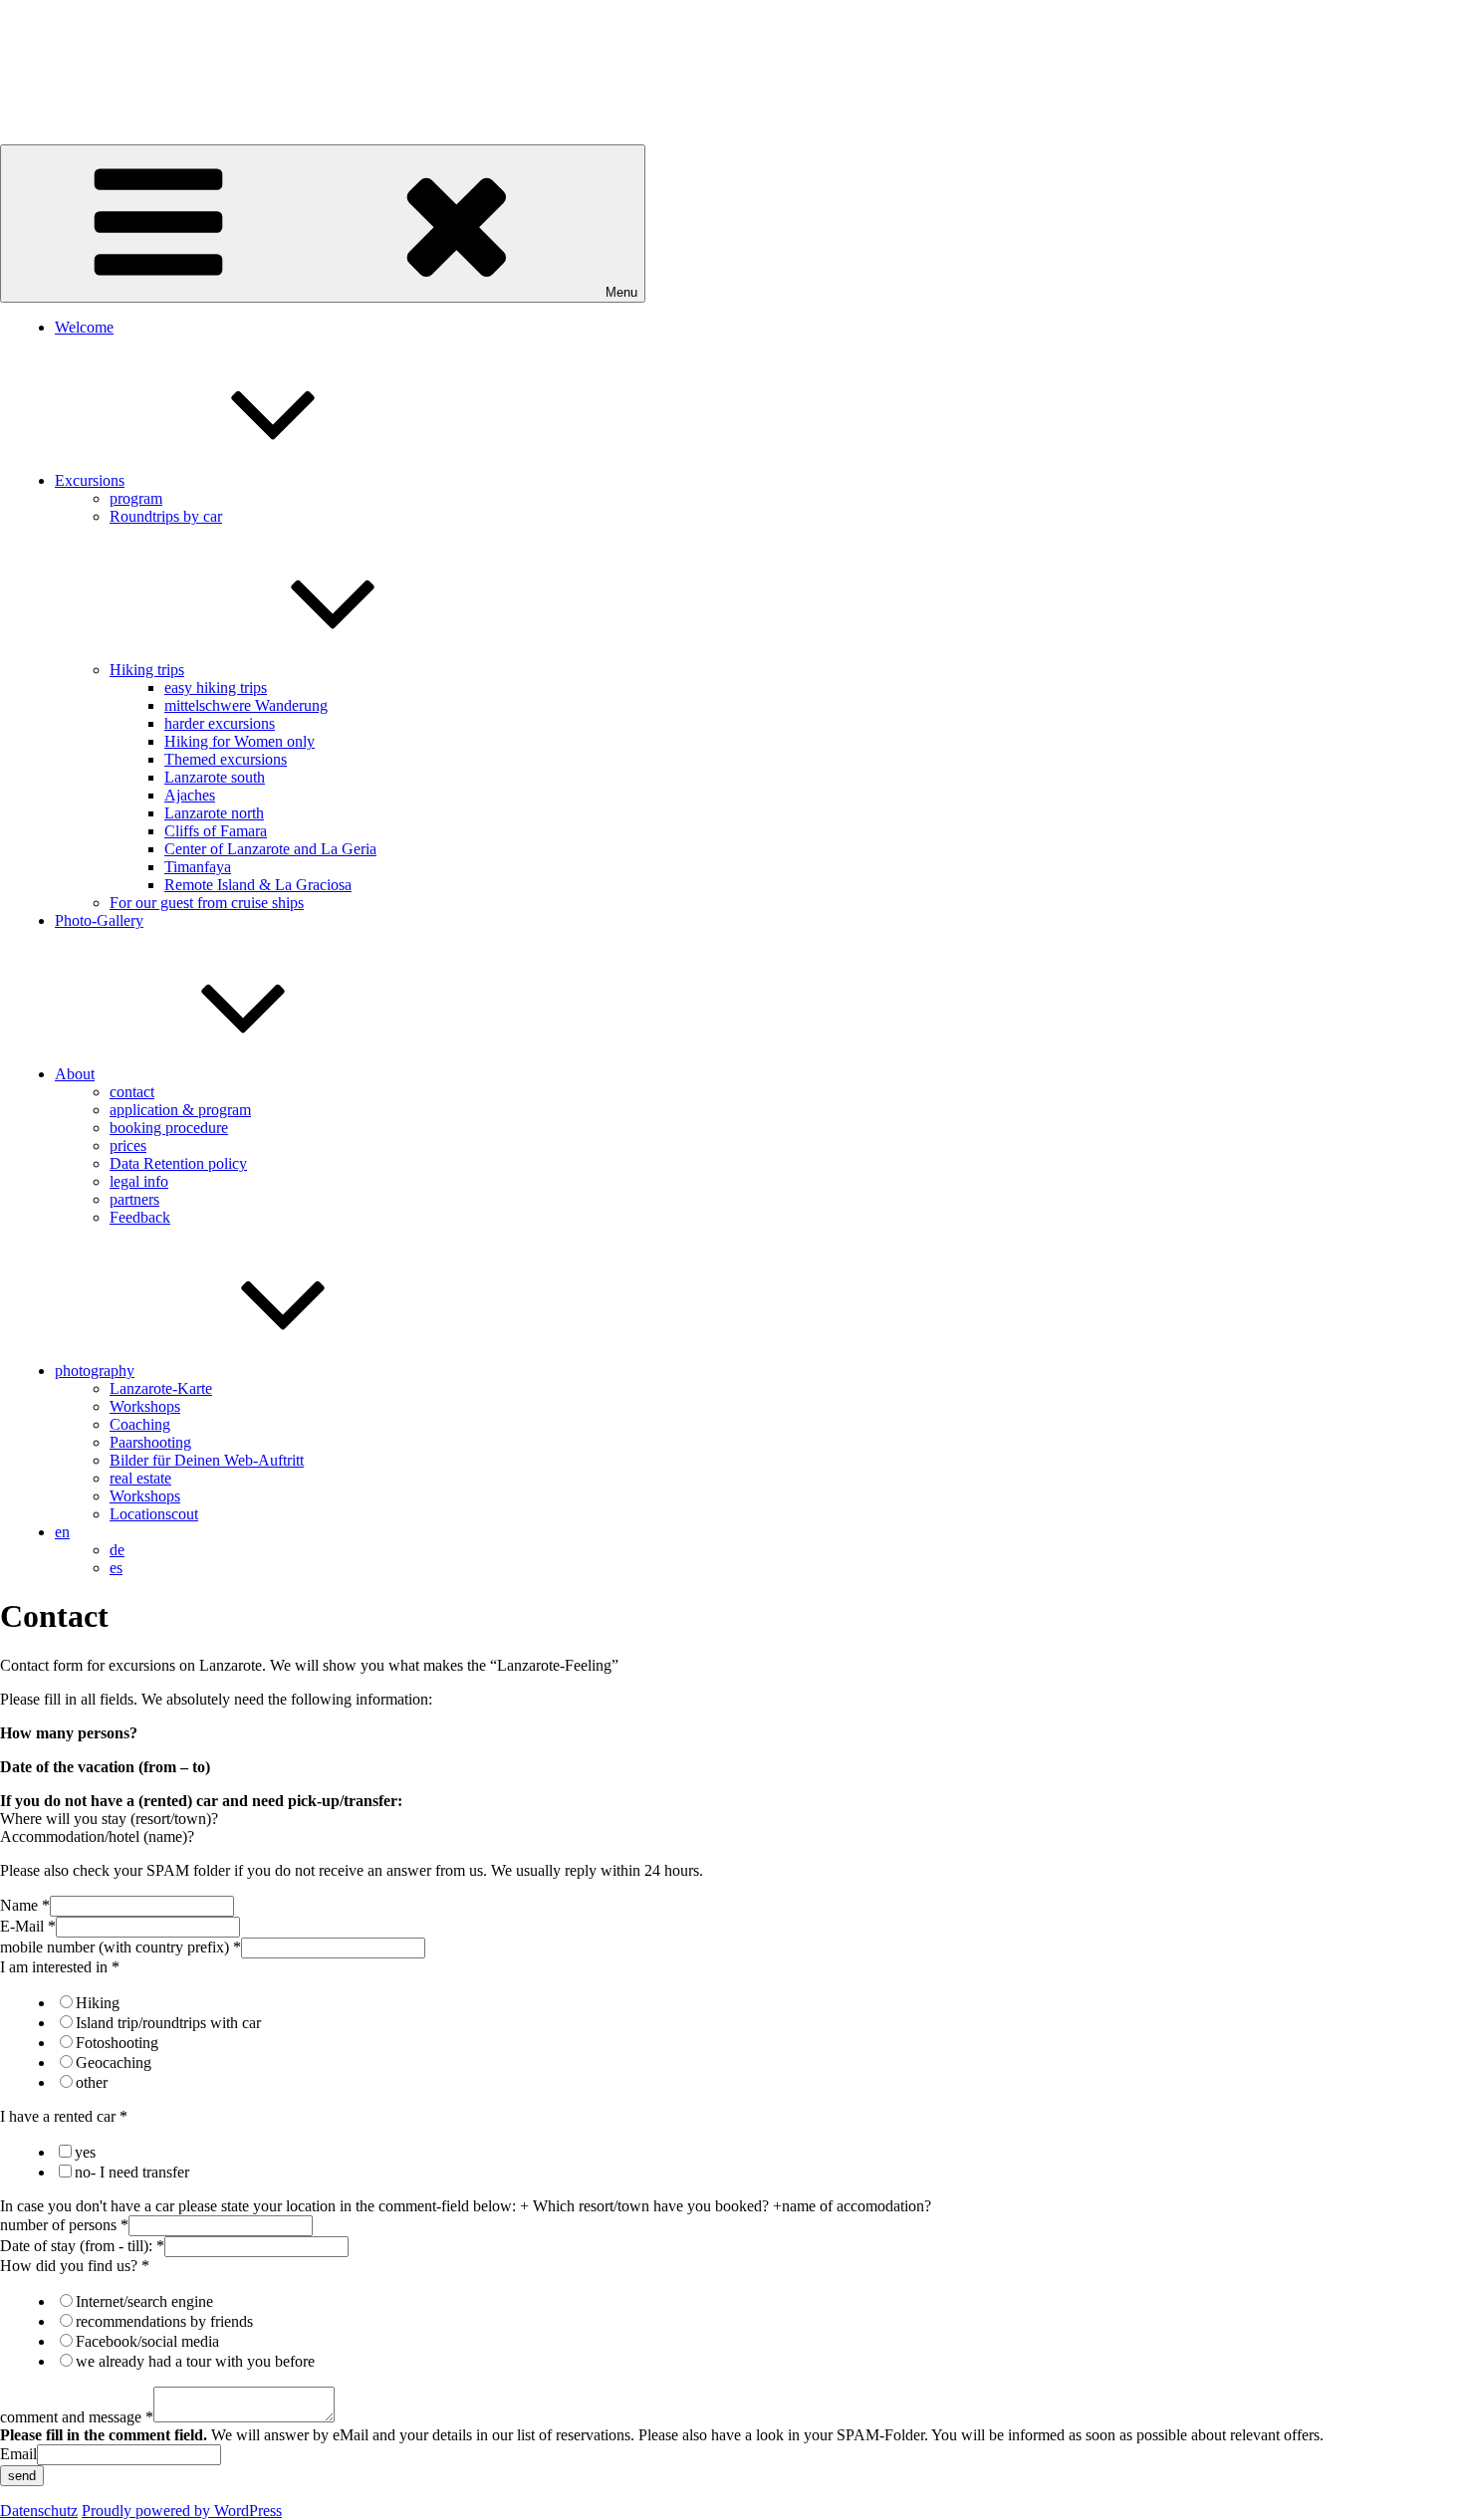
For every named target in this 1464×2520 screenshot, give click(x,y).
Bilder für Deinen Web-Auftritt (207, 1460)
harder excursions (220, 723)
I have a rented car (64, 2116)
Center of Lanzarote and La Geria (270, 849)
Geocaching (114, 2062)
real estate (140, 1478)
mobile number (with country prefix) (121, 1947)
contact (132, 1092)
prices (128, 1145)
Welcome (84, 327)
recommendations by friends (164, 2321)
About (75, 1074)
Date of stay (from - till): (82, 2246)
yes (85, 2152)
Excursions (90, 480)
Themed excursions (226, 759)
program (136, 498)
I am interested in (60, 1967)
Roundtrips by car (166, 516)
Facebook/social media (147, 2341)
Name (25, 1905)
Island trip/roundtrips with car (168, 2023)
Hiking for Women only (240, 741)
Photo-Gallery (99, 920)
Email (18, 2454)
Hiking (98, 2003)
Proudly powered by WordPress (182, 2511)
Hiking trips (147, 670)
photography (95, 1371)
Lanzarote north (214, 813)
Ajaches (190, 795)
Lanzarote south (215, 777)
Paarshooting (150, 1442)
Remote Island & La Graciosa (258, 885)
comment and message (77, 2417)
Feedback (140, 1217)
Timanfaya (198, 867)
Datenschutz (39, 2511)
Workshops (145, 1406)
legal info (139, 1181)
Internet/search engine (144, 2301)
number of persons (64, 2225)
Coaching (140, 1424)
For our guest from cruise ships (207, 903)
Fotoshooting (117, 2043)
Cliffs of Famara (216, 831)
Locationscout (154, 1514)
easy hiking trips (216, 687)
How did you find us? (75, 2266)
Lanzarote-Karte (161, 1388)
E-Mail (28, 1926)
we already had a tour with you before (195, 2361)
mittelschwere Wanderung (246, 705)
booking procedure (169, 1128)
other (92, 2082)
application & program (180, 1110)
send (22, 2476)
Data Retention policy (178, 1163)
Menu (621, 292)
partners (134, 1199)
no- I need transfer (132, 2172)
